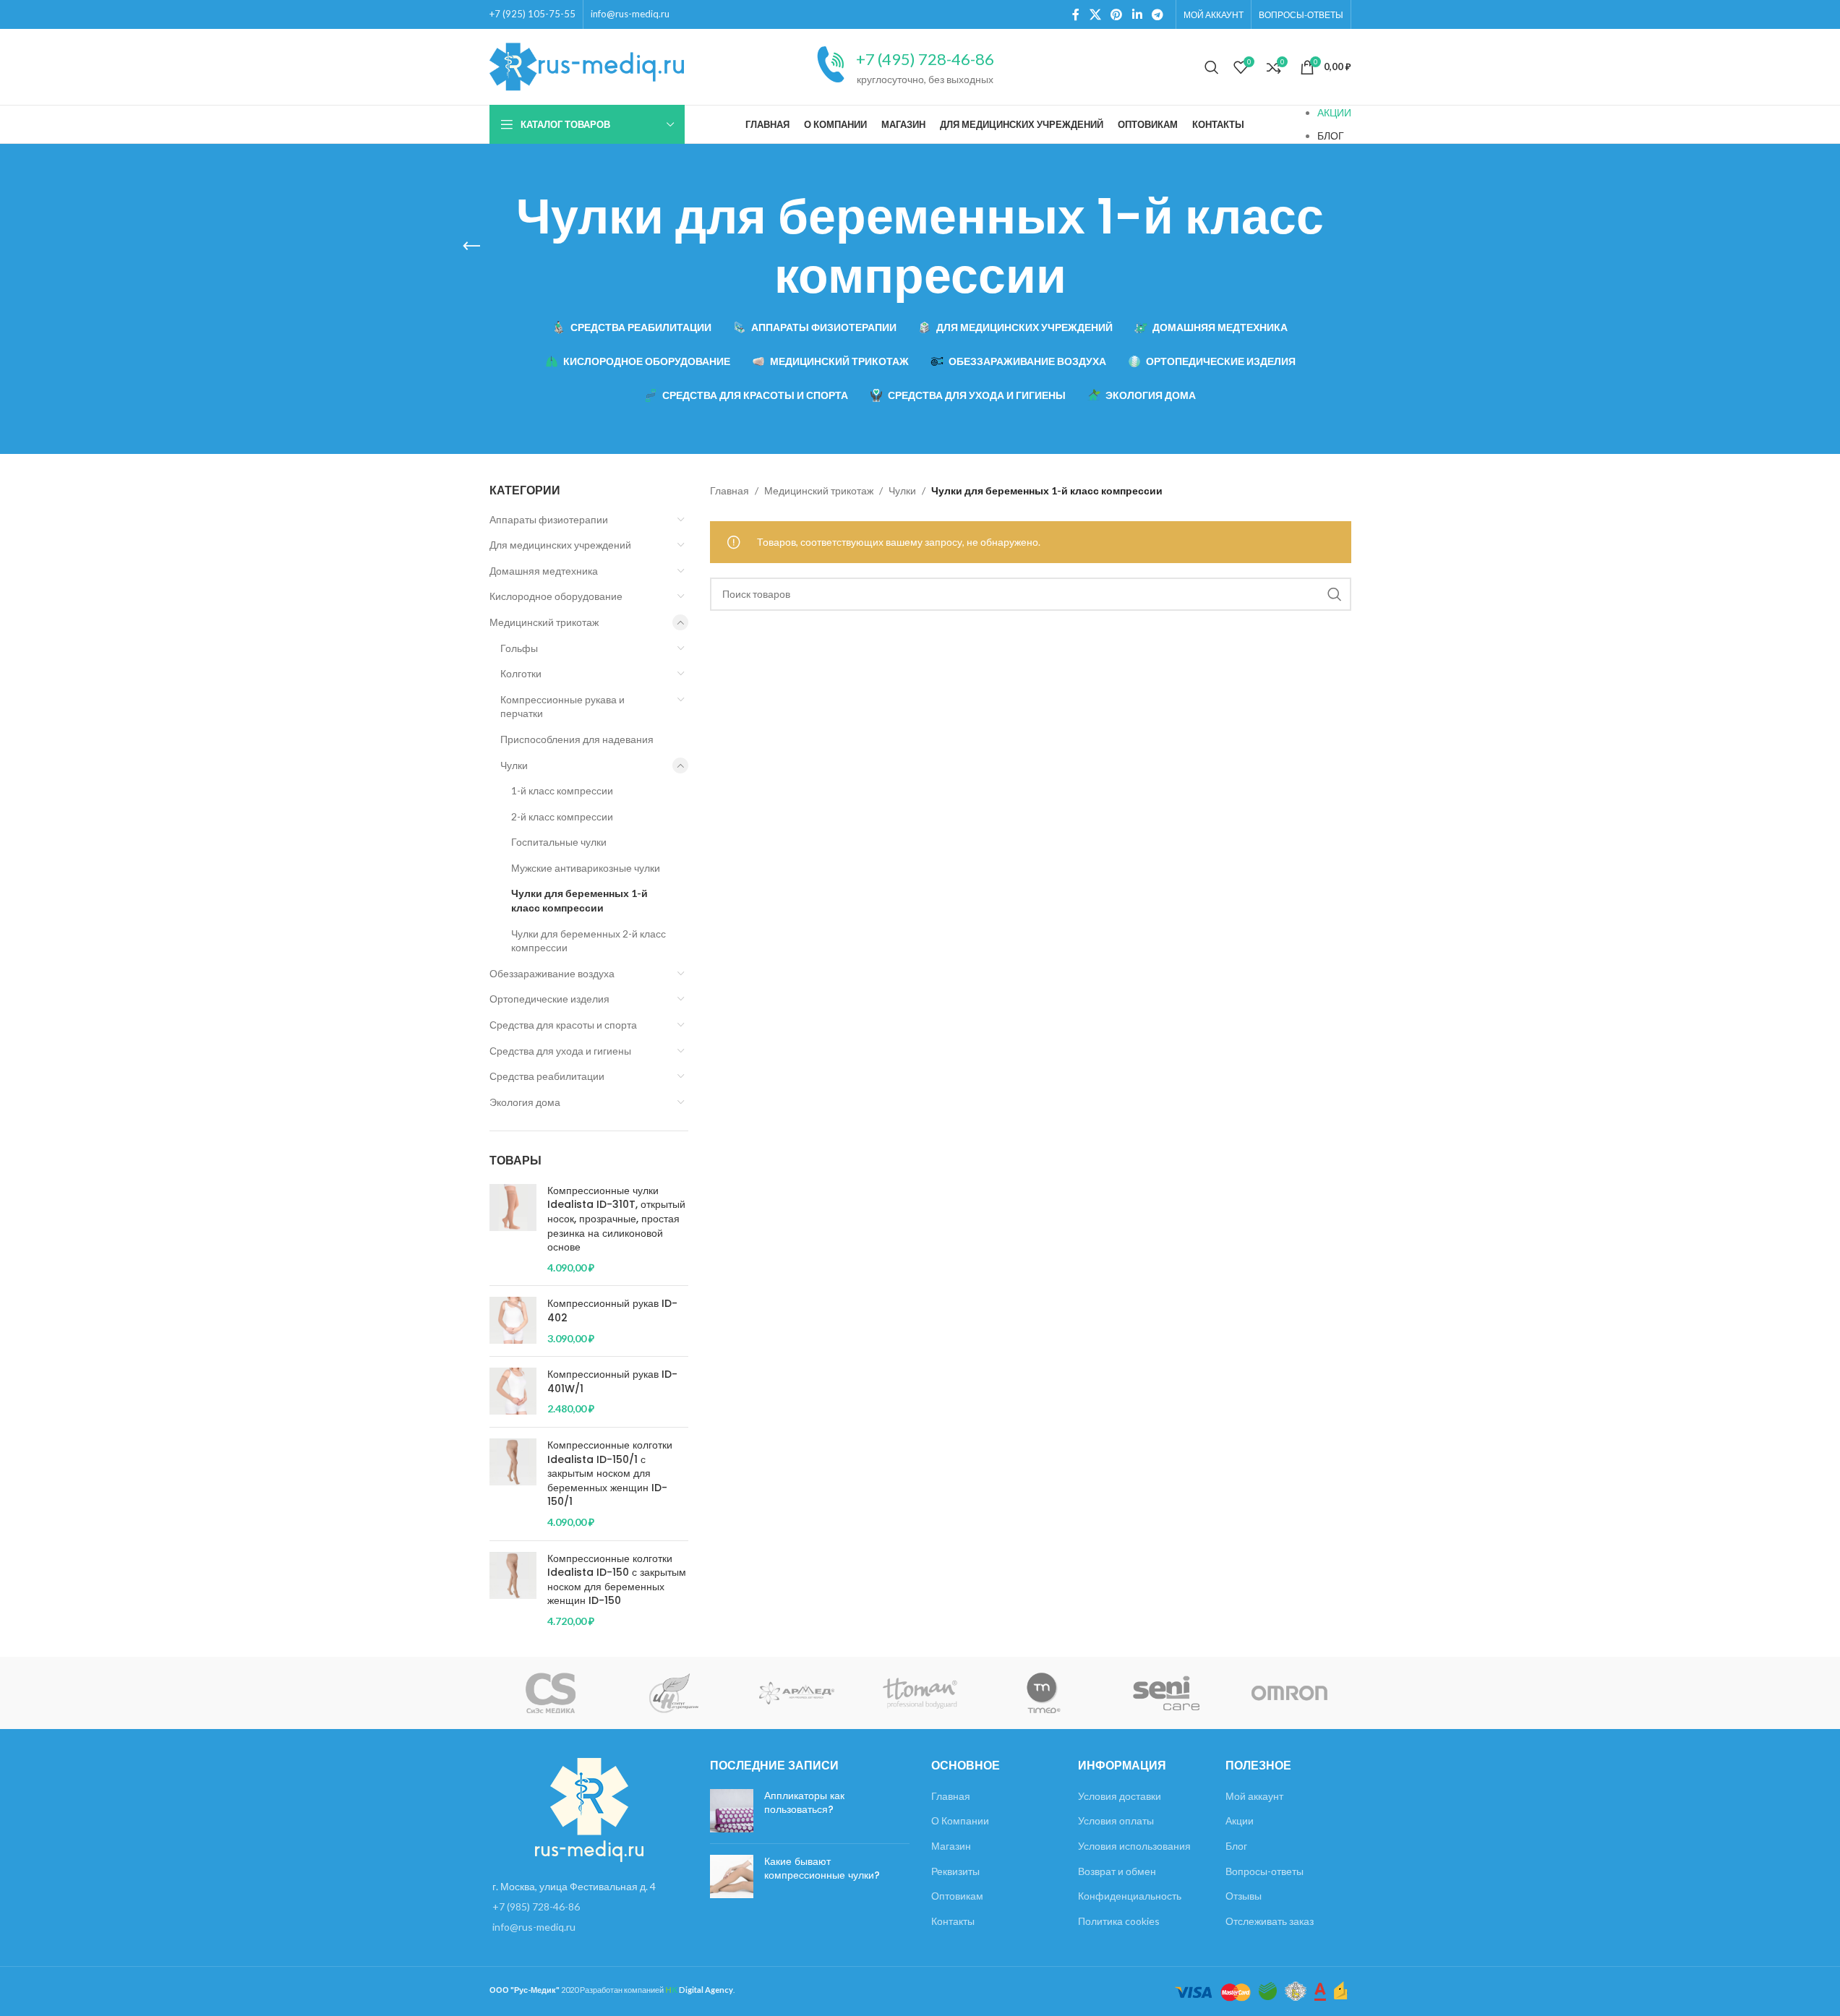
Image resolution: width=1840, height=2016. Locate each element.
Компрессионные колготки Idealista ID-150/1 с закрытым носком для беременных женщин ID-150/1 (610, 1474)
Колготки (521, 673)
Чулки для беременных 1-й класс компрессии (579, 900)
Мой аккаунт (1254, 1796)
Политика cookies (1119, 1921)
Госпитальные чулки (559, 842)
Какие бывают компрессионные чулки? (822, 1869)
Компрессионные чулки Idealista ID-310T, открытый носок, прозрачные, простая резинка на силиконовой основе (616, 1219)
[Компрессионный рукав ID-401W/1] (513, 1392)
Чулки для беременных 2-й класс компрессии (589, 941)
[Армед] (797, 1693)
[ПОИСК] (1335, 594)
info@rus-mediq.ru (630, 14)
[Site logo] (587, 65)
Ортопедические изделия (549, 999)
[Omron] (1289, 1693)
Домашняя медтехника (544, 571)
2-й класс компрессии (562, 816)
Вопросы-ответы (1265, 1871)
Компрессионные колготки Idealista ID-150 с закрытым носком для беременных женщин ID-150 (617, 1580)
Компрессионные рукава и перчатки (562, 707)
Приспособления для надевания (577, 739)
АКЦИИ (1334, 112)
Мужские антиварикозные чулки (586, 868)
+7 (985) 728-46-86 (536, 1906)
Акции (1240, 1820)
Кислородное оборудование (556, 596)
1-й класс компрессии (562, 790)
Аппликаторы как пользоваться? (804, 1803)
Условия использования (1134, 1846)
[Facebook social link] (1076, 14)
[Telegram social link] (1157, 14)
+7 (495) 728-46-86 (925, 59)
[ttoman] (920, 1693)
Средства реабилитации (547, 1076)
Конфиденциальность (1130, 1896)
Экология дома (525, 1102)
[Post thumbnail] (732, 1811)
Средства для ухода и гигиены (560, 1051)
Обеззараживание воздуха (552, 973)
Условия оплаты (1116, 1820)
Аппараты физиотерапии (549, 519)
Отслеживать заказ (1270, 1921)
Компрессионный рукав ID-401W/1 (612, 1382)
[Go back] (471, 246)
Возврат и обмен (1117, 1871)
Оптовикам (957, 1896)
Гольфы (519, 648)
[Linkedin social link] (1137, 14)
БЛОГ (1331, 136)
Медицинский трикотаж (544, 622)
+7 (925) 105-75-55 (532, 14)
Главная (729, 490)
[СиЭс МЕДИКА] (551, 1693)
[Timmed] (1043, 1693)
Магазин (951, 1846)
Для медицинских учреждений (560, 545)
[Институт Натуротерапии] (674, 1693)
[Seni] (1166, 1693)
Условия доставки (1120, 1796)
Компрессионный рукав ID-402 (612, 1311)
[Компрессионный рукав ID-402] (513, 1321)
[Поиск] (1212, 67)
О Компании (960, 1820)
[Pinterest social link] (1117, 14)
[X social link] (1095, 14)
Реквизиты (955, 1871)
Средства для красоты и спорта (563, 1025)
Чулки (514, 765)
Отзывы (1244, 1896)
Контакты (953, 1921)
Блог (1236, 1846)
